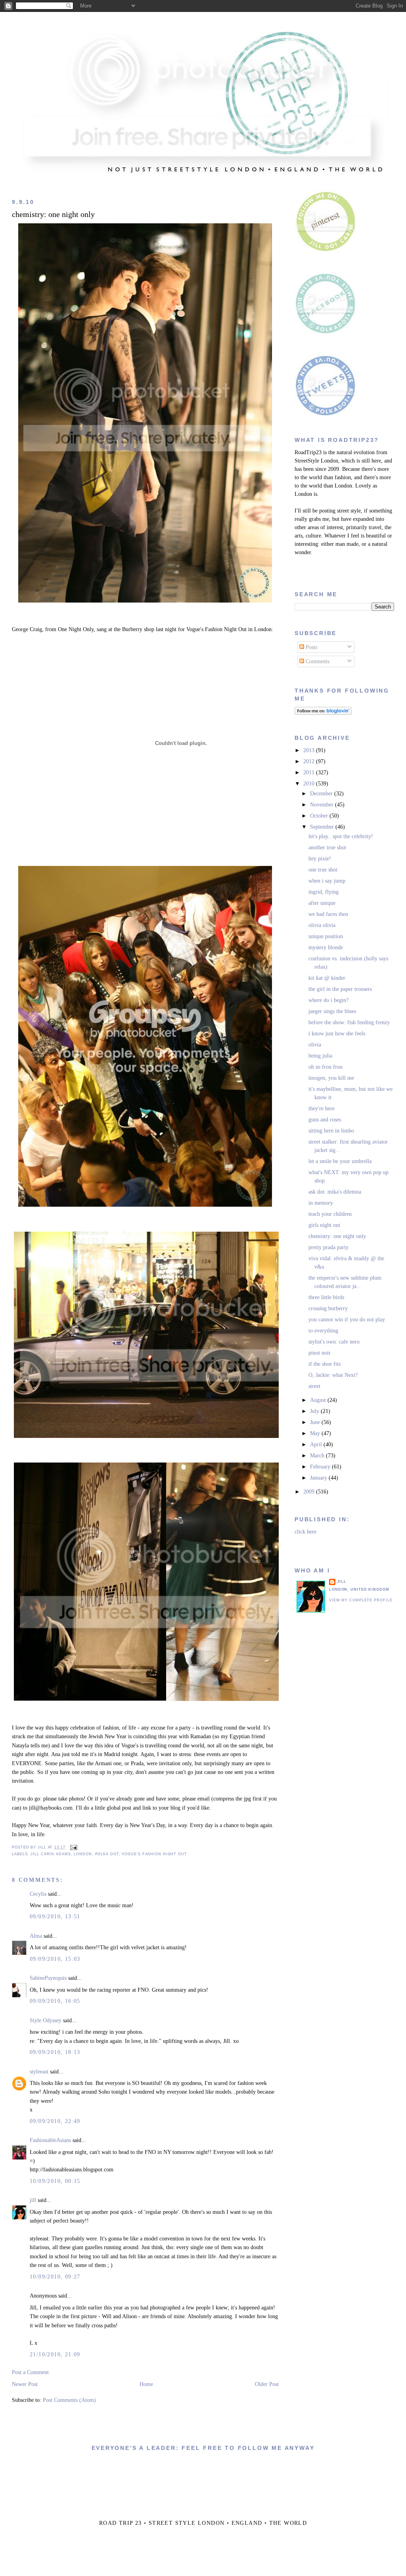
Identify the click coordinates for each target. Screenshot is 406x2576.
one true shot (323, 870)
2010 (310, 784)
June (316, 1422)
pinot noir (320, 1353)
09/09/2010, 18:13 (55, 2052)
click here (305, 1532)
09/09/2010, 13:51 (55, 1917)
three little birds (326, 1297)
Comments (317, 661)
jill (33, 2200)
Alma (36, 1936)
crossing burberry (328, 1308)
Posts (311, 647)
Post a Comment (30, 2372)
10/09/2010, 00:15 (55, 2181)
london (83, 1854)
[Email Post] (73, 1847)
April (317, 1444)
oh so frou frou (326, 1067)
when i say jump (327, 881)
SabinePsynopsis (48, 1978)
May (316, 1433)
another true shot (327, 847)
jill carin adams (51, 1854)
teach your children (330, 1214)
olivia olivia (322, 925)
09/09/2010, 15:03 (55, 1959)
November (323, 805)
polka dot (107, 1854)
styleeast (39, 2072)
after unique (322, 903)
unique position (326, 936)
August (319, 1400)
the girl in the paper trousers (340, 989)
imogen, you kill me (331, 1078)
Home (146, 2384)
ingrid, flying (324, 892)
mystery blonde (326, 947)
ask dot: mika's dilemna (335, 1192)
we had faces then (328, 914)
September (323, 827)
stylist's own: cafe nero (334, 1342)
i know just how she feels (337, 1034)
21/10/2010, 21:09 (55, 2354)
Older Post (267, 2384)
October (320, 816)
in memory (321, 1203)
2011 (310, 773)
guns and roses (325, 1120)
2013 (310, 750)
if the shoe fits (325, 1364)
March (318, 1456)
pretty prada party (328, 1247)
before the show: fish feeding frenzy (349, 1022)
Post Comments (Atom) (69, 2400)
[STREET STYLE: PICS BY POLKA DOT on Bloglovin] (323, 713)
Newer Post (25, 2384)
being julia (320, 1056)
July (315, 1411)
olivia (315, 1045)
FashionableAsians (50, 2140)
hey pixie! (320, 859)
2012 (310, 761)
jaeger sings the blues (332, 1011)
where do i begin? (328, 1000)
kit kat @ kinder (327, 978)
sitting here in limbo (331, 1131)
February (321, 1467)
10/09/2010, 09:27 (55, 2277)
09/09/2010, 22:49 (55, 2121)
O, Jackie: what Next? (333, 1375)
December (322, 794)
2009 (310, 1492)
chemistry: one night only (53, 214)
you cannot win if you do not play (347, 1320)
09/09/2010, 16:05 (55, 2001)
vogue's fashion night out (154, 1854)
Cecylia (38, 1894)
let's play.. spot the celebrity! (341, 836)
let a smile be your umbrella (340, 1161)
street (314, 1386)
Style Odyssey (46, 2020)
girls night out (324, 1225)
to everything (323, 1331)
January (319, 1478)
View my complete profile (361, 1600)
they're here (322, 1109)
